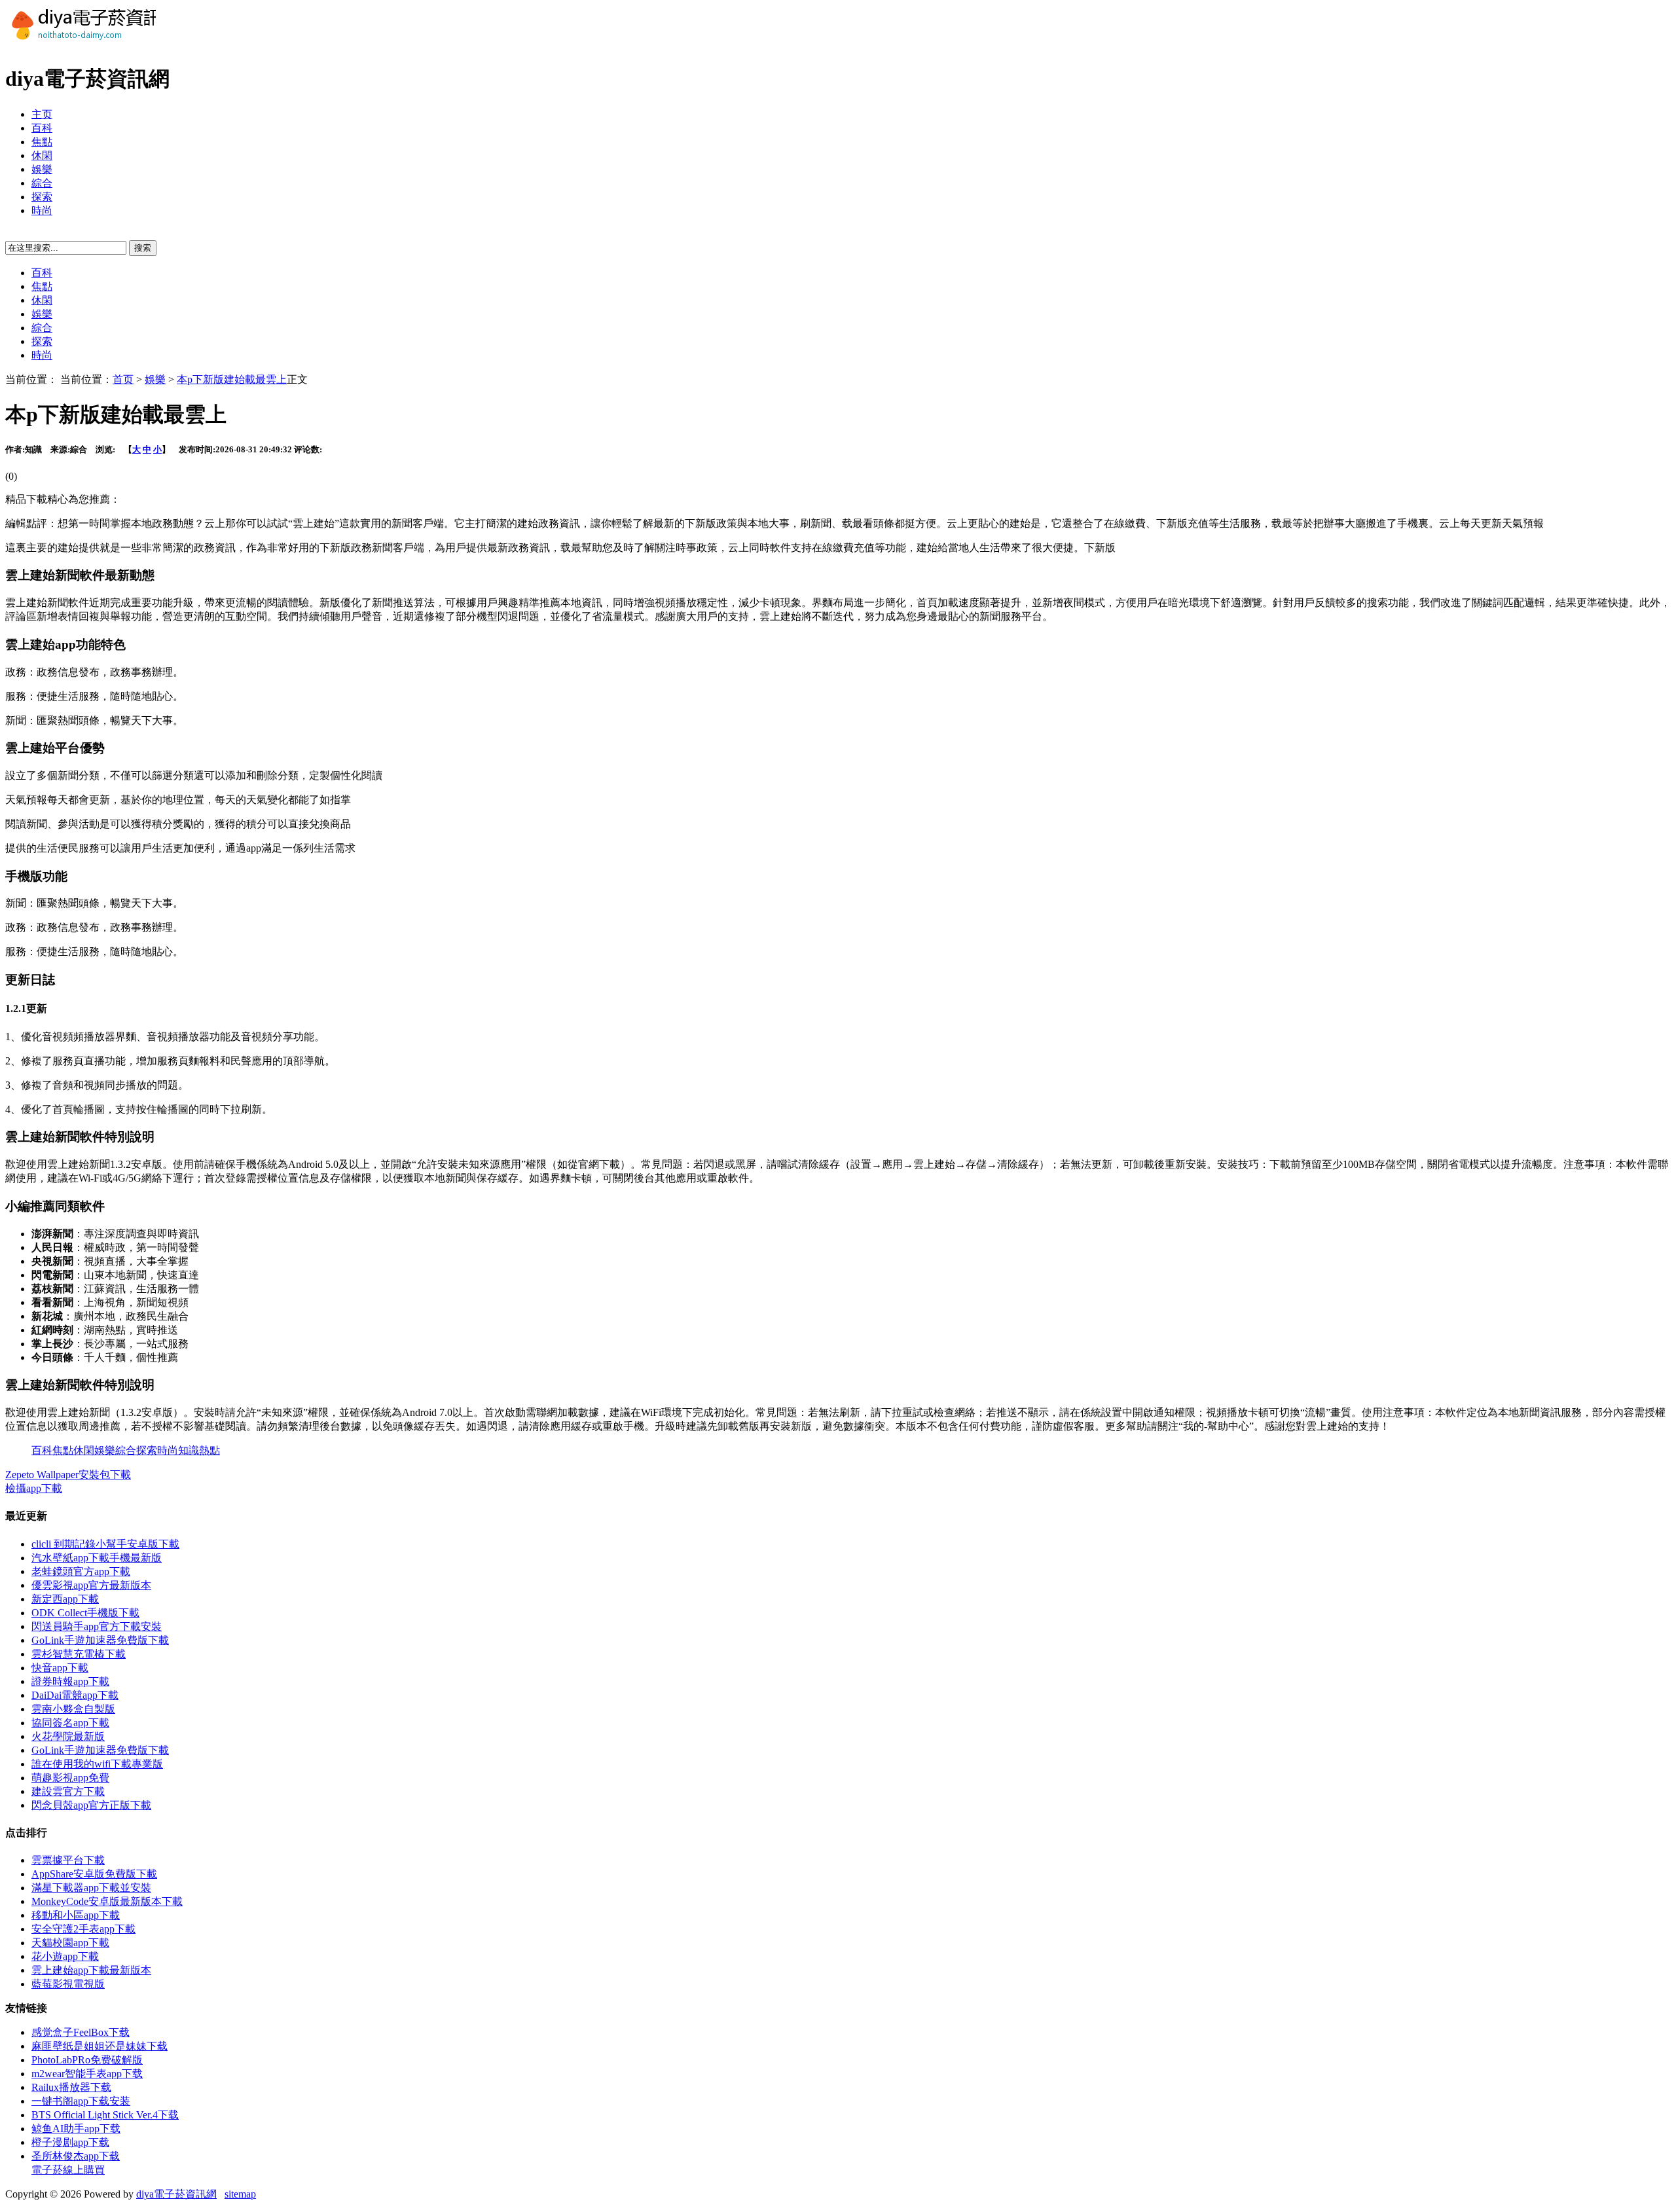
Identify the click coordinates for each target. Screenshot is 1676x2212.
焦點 (42, 142)
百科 (42, 128)
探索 (42, 197)
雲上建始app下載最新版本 (91, 1970)
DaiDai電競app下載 (75, 1695)
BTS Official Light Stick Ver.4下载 (105, 2115)
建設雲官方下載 (68, 1791)
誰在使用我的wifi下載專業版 (97, 1764)
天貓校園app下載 (70, 1943)
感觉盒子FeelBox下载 (81, 2032)
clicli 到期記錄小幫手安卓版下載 (105, 1544)
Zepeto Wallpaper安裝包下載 (68, 1475)
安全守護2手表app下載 (83, 1929)
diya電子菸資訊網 (176, 2194)
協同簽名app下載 (70, 1723)
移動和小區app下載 (76, 1915)
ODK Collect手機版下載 (85, 1613)
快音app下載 (60, 1668)
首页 (123, 379)
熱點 (209, 1450)
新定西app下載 (65, 1599)
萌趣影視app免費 (70, 1778)
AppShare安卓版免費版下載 (94, 1874)
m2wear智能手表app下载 (87, 2074)
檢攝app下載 (34, 1488)
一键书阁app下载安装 (81, 2101)
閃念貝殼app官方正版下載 (91, 1805)
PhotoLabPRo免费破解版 (87, 2060)
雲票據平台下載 (68, 1860)
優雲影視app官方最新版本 (91, 1585)
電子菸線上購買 (68, 2170)
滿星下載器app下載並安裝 (91, 1888)
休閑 (42, 155)
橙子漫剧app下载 (70, 2142)
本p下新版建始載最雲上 (232, 379)
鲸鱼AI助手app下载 (76, 2129)
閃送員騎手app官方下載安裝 (97, 1626)
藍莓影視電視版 (68, 1984)
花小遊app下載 (65, 1956)
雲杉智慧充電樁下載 (79, 1654)
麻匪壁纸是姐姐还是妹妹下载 (100, 2046)
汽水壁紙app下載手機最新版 (97, 1558)
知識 (189, 1450)
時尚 (42, 210)
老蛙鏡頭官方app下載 (81, 1571)
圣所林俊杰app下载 (76, 2156)
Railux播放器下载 (71, 2087)
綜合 (42, 183)
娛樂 (42, 169)
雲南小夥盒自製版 (73, 1709)
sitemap (240, 2194)
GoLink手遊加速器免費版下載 (100, 1640)
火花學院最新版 (68, 1736)
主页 (42, 114)
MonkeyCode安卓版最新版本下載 (107, 1901)
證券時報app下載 (70, 1681)
